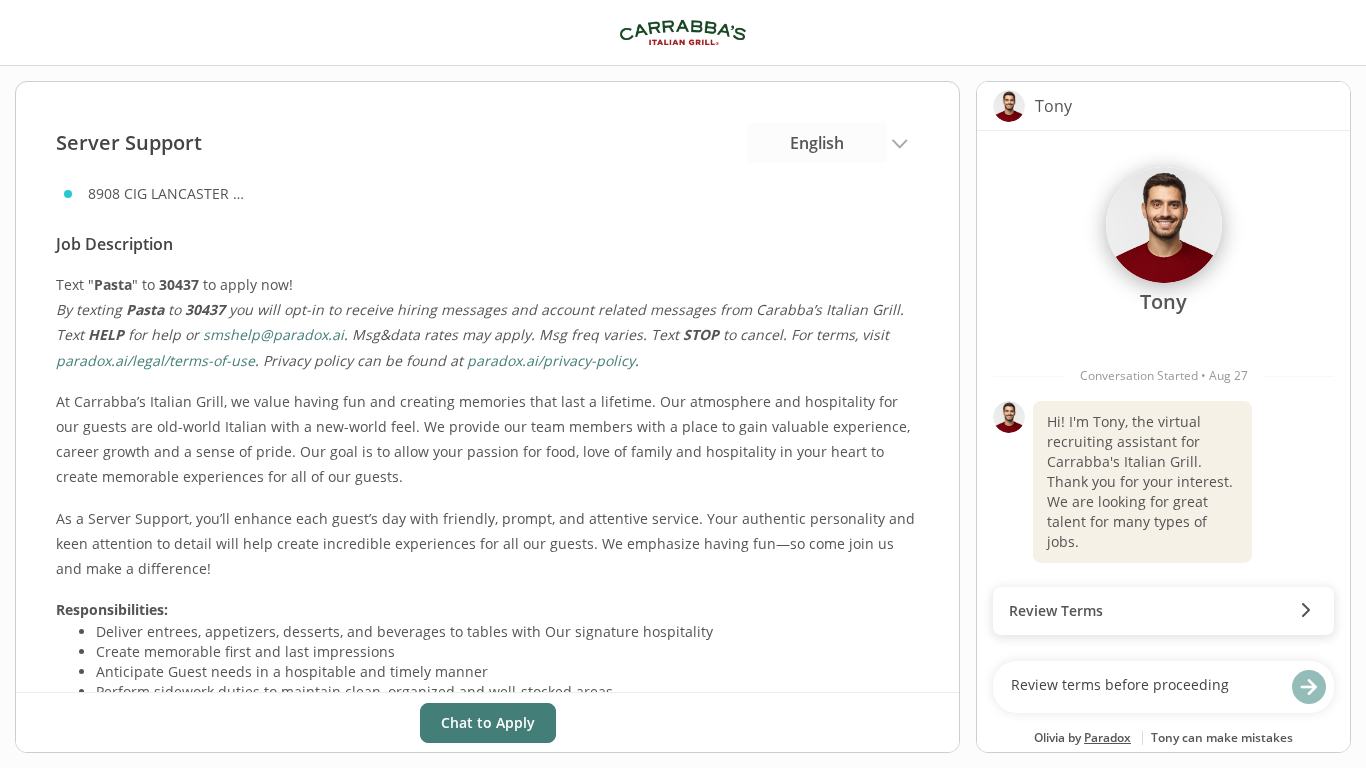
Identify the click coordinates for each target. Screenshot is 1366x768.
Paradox (1107, 737)
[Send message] (1309, 687)
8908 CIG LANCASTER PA (168, 193)
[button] (1163, 611)
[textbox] (1144, 687)
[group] (1163, 391)
